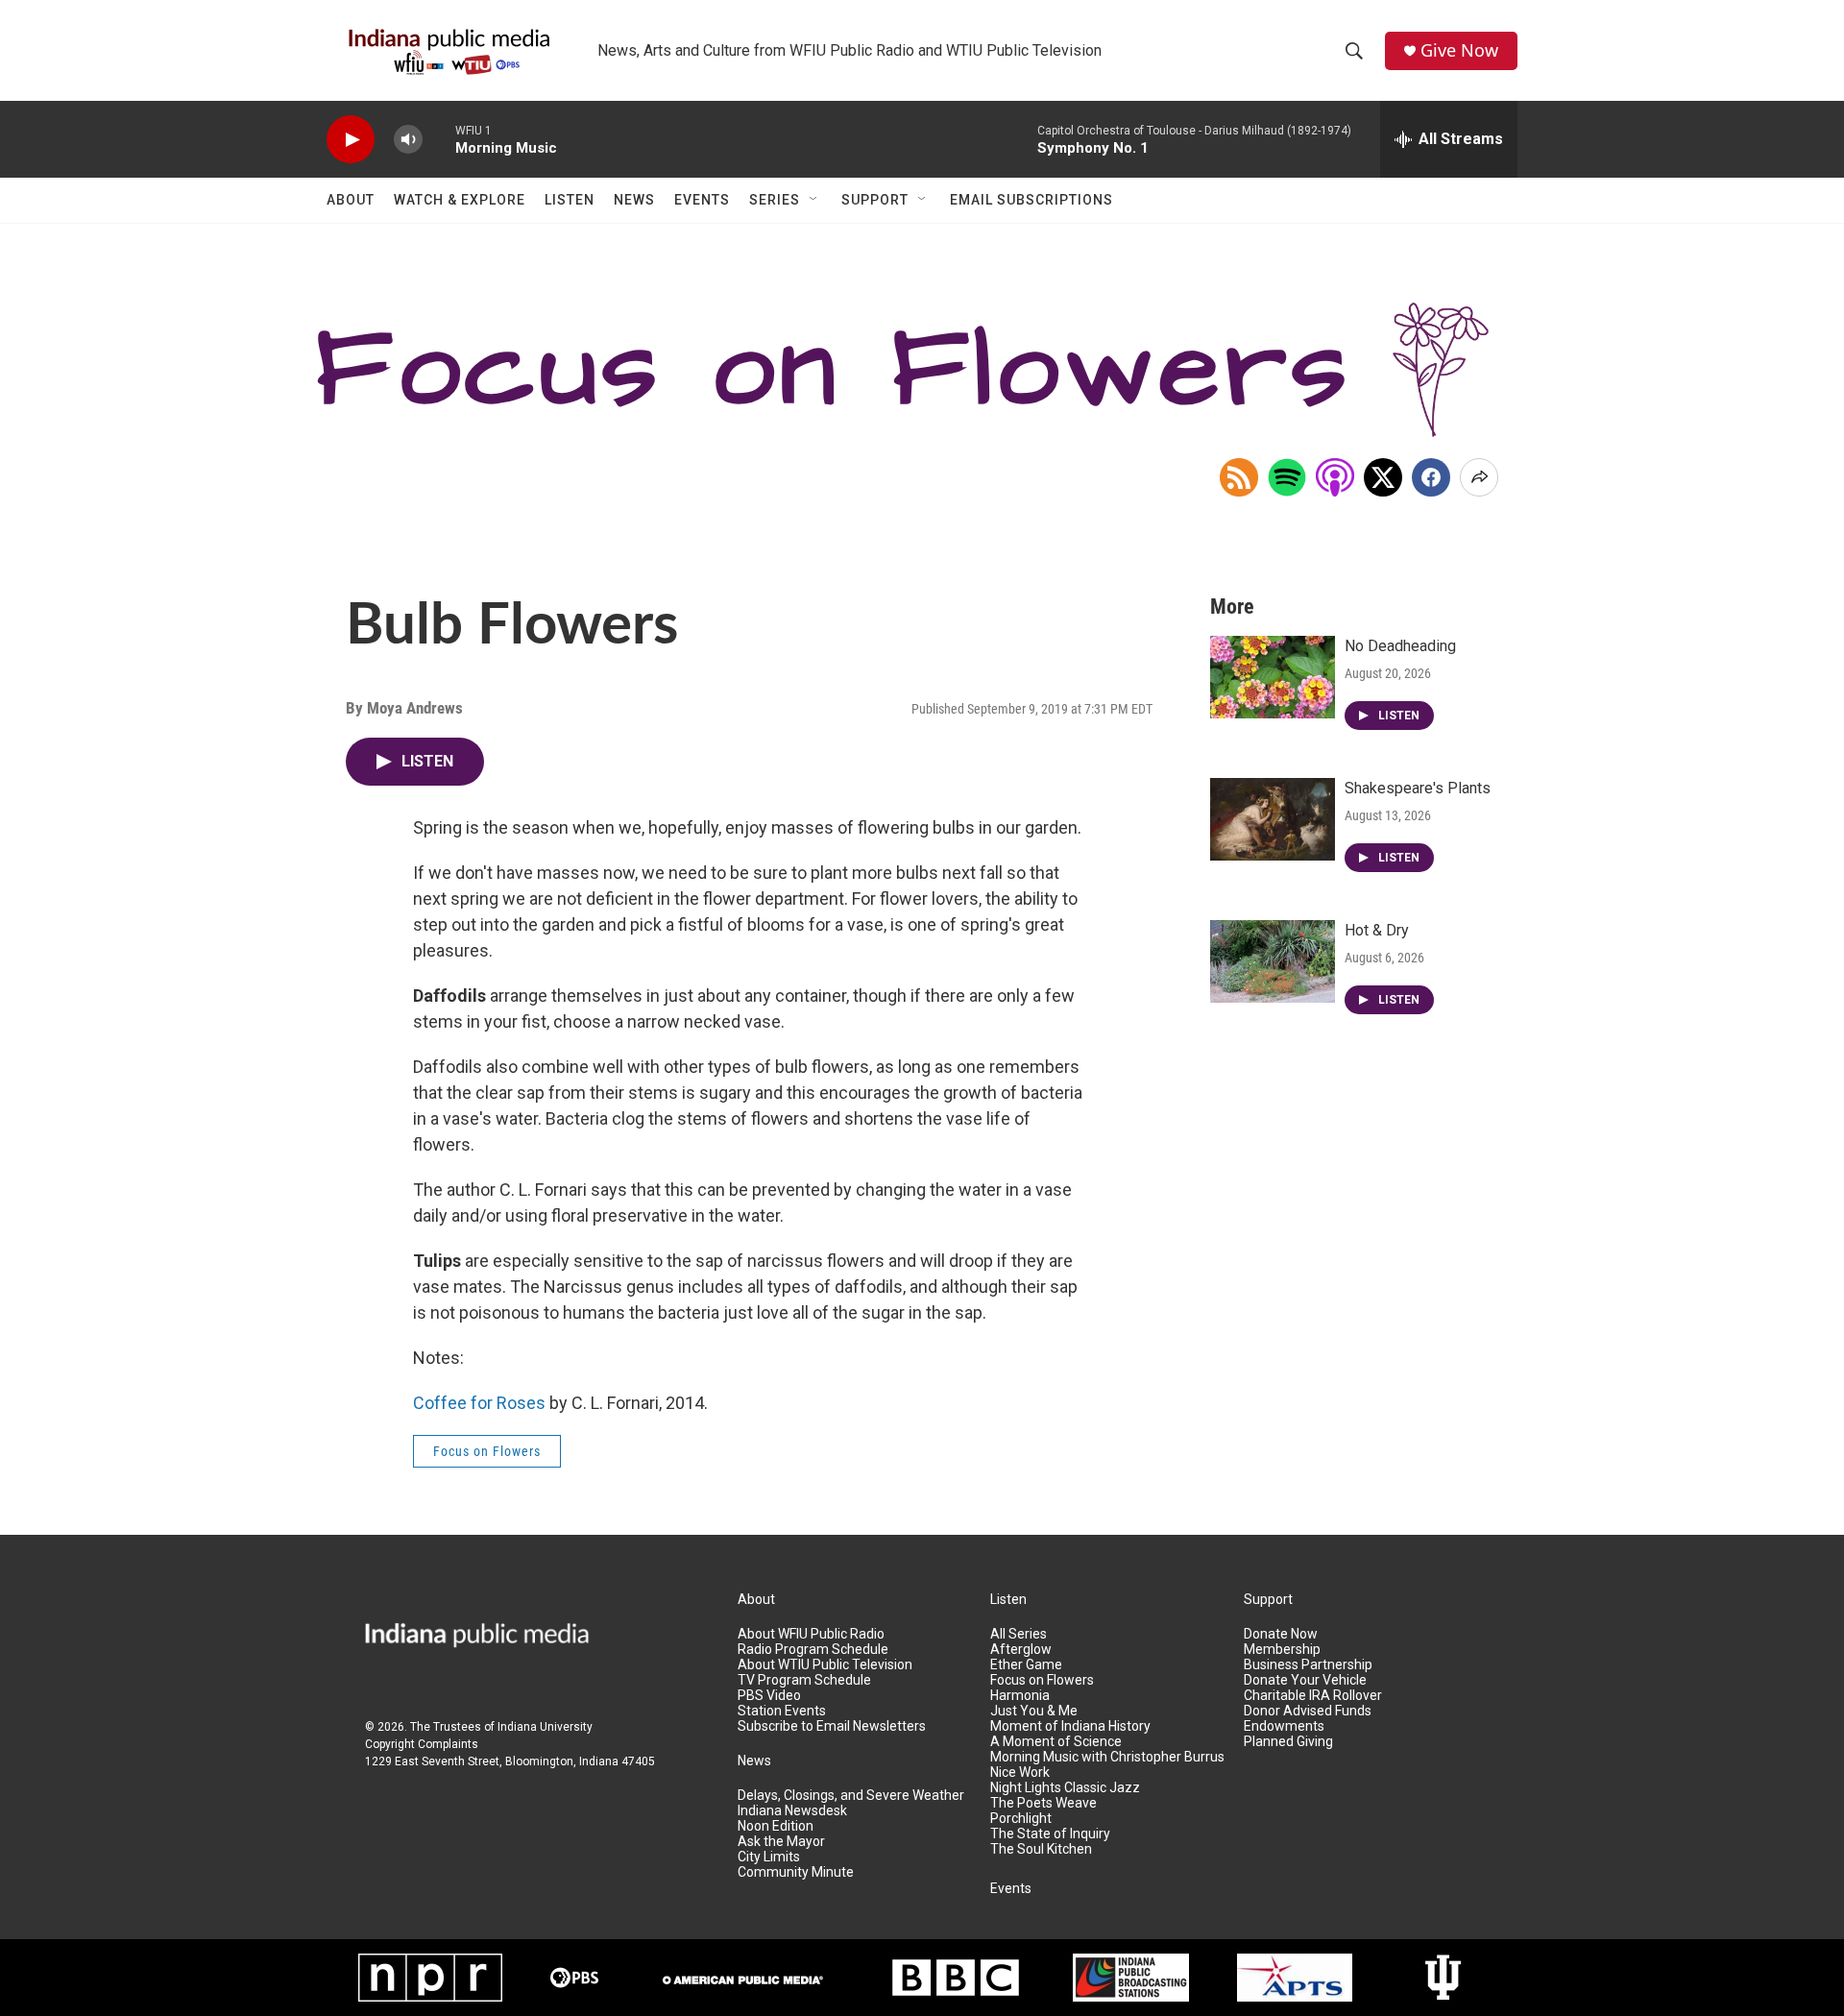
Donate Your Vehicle (1305, 1680)
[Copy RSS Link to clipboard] (1239, 477)
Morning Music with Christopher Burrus (1107, 1757)
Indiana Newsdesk (792, 1811)
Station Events (782, 1711)
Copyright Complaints (422, 1744)
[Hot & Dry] (1273, 961)
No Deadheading (1400, 646)
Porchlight (1021, 1819)
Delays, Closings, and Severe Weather (851, 1796)
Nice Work (1020, 1773)
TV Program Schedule (804, 1680)
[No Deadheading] (1273, 677)
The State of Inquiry (1050, 1834)
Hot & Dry (1377, 930)
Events (702, 200)
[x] (1383, 477)
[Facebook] (1431, 477)
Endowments (1284, 1726)
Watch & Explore (460, 200)
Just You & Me (1034, 1711)
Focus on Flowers (487, 1451)
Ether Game (1026, 1665)
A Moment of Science (1056, 1742)
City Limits (769, 1857)
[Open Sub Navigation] (814, 200)
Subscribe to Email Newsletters (832, 1726)
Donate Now (1281, 1634)
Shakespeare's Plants (1418, 788)
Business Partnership (1308, 1665)
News (634, 200)
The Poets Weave (1043, 1803)
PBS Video (769, 1696)
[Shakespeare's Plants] (1273, 819)
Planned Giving (1288, 1742)
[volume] (408, 140)
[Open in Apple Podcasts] (1335, 477)
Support (875, 200)
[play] (351, 140)
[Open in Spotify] (1287, 477)
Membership (1282, 1650)
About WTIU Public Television (825, 1665)
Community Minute (796, 1872)
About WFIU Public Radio (811, 1634)
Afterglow (1021, 1650)
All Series (1019, 1634)
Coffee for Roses (479, 1403)
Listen (570, 200)
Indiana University (545, 1727)
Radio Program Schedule (813, 1650)
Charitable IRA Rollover (1313, 1696)
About (351, 200)
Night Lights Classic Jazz (1065, 1788)
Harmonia (1020, 1696)
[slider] (439, 139)
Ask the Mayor (781, 1842)
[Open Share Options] (1479, 477)
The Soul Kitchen (1041, 1849)
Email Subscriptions (1031, 200)
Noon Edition (776, 1826)
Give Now (1459, 50)
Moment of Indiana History (1070, 1726)
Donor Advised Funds (1308, 1711)
